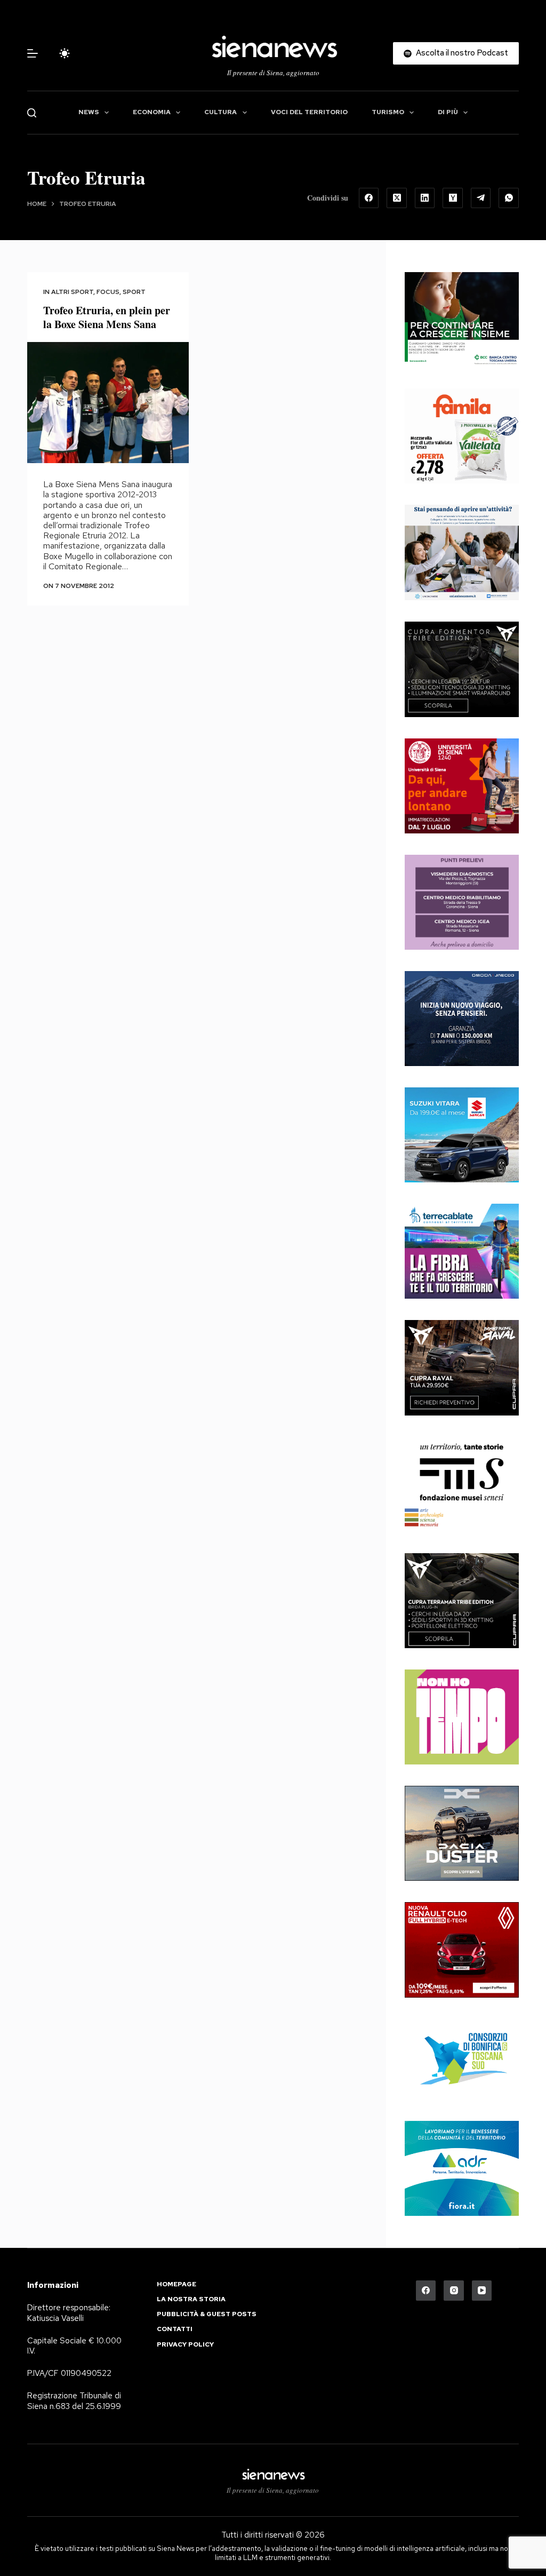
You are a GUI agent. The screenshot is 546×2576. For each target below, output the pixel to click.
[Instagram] (454, 2291)
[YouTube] (482, 2291)
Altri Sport (72, 292)
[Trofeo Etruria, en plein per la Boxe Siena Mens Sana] (108, 403)
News (89, 112)
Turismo (388, 112)
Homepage (176, 2284)
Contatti (175, 2329)
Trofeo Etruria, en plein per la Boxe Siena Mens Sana (107, 317)
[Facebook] (369, 198)
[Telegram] (481, 198)
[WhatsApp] (509, 198)
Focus (108, 292)
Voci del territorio (309, 112)
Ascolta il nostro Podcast (462, 53)
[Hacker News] (453, 198)
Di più (448, 112)
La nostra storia (191, 2299)
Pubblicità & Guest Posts (207, 2314)
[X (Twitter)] (397, 198)
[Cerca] (32, 113)
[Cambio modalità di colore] (65, 53)
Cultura (220, 112)
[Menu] (33, 53)
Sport (134, 292)
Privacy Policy (185, 2345)
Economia (152, 112)
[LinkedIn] (425, 198)
